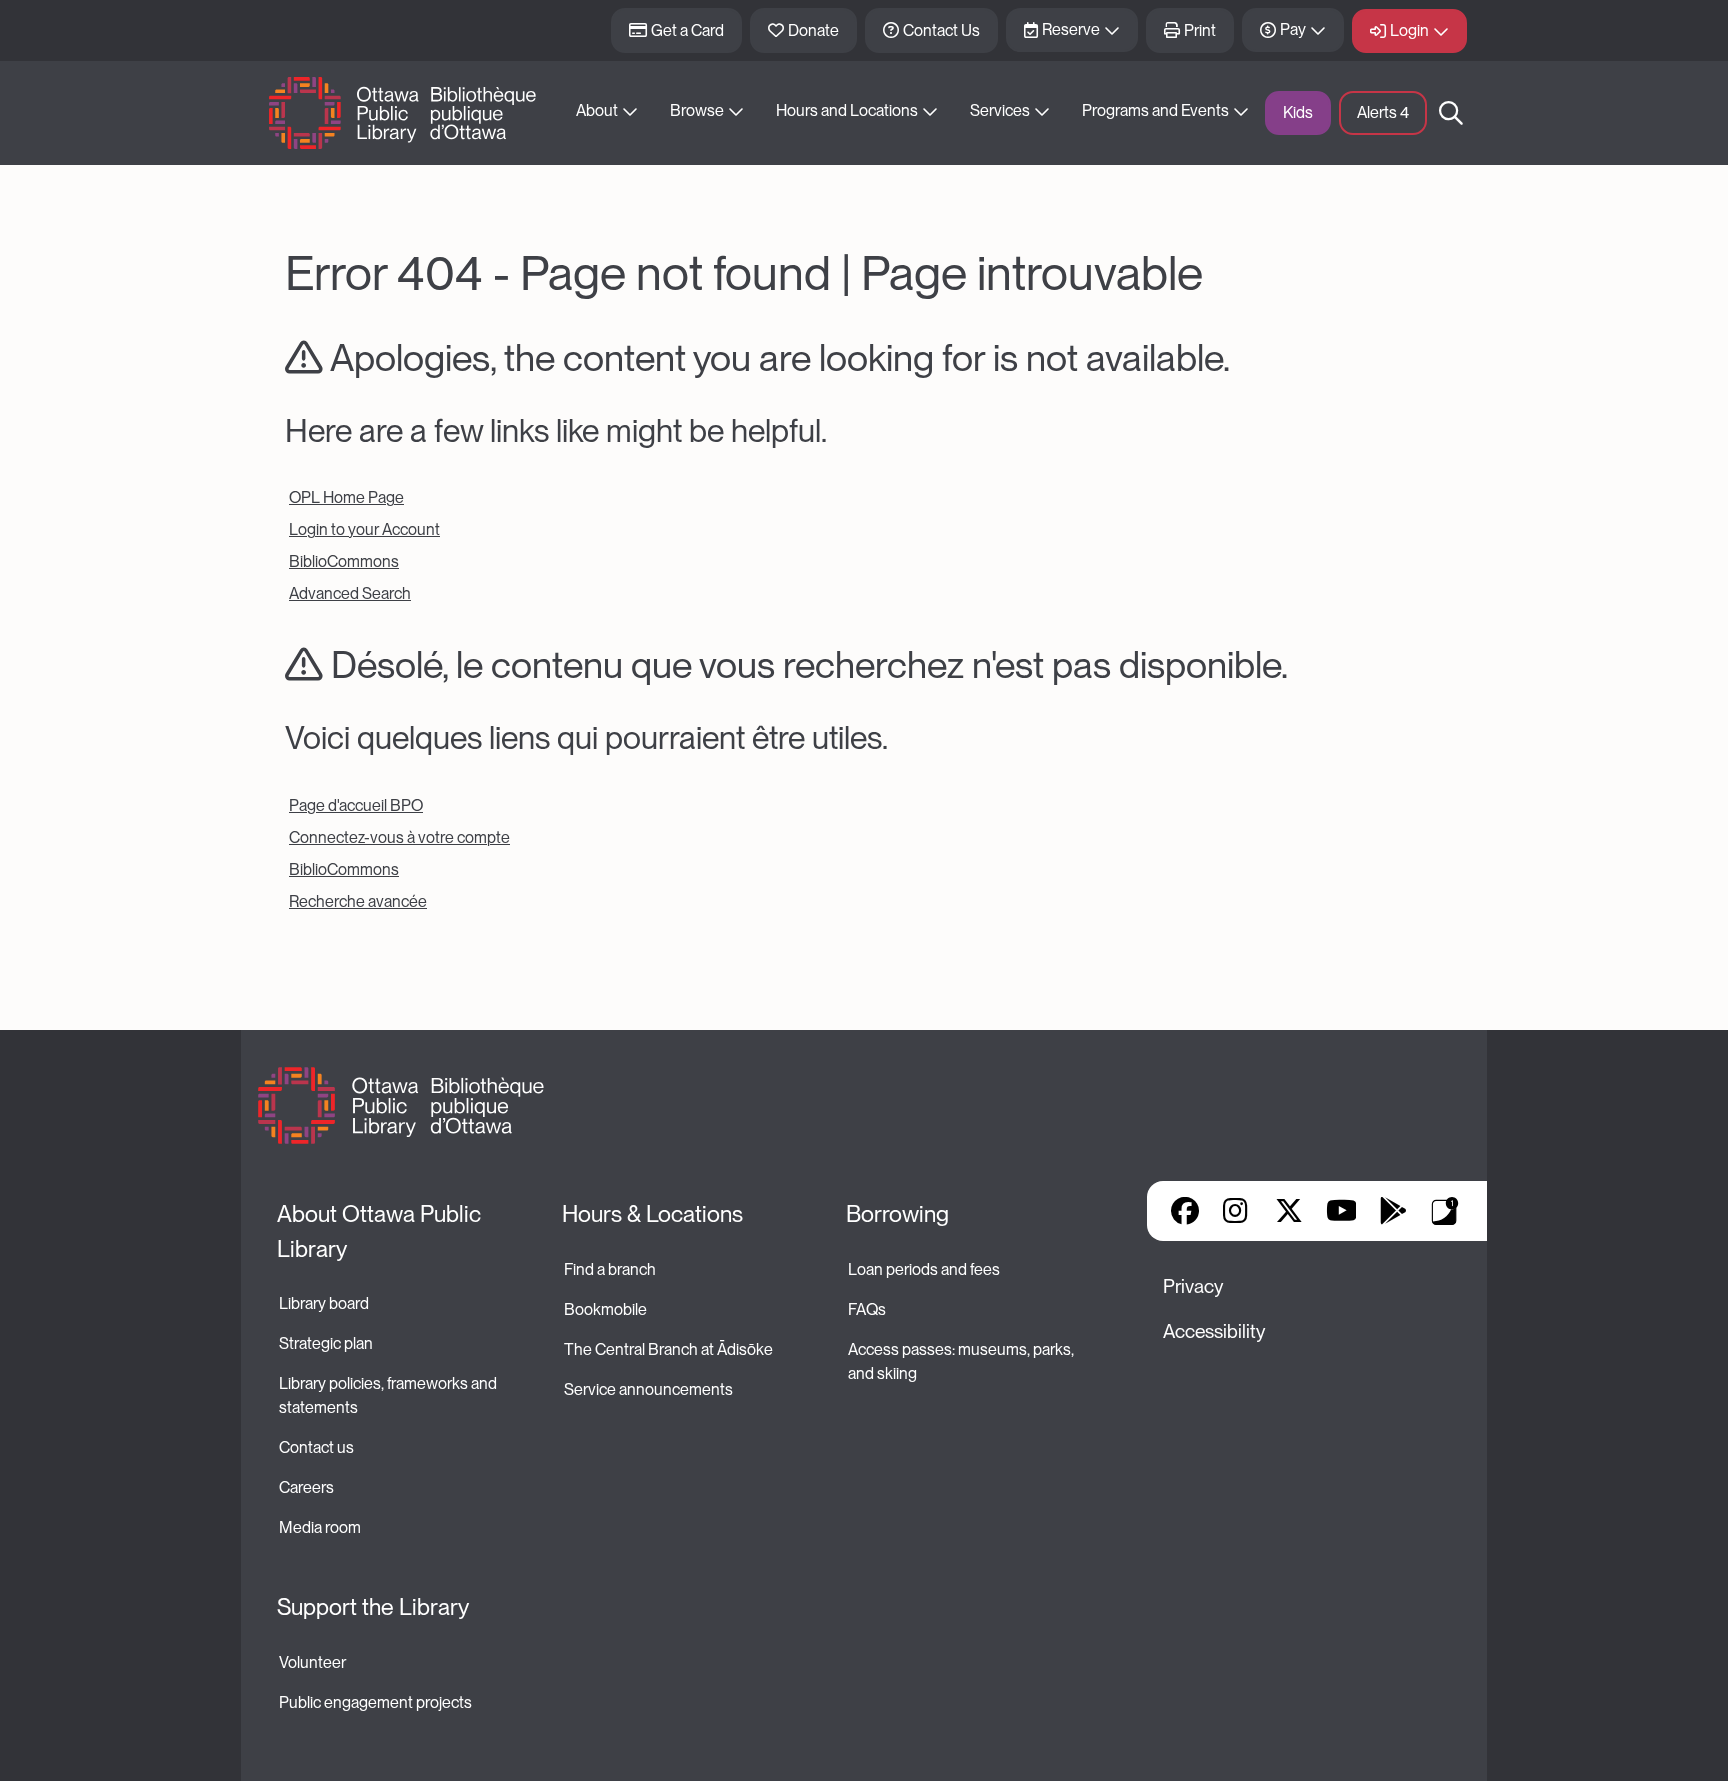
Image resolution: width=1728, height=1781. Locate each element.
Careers (306, 1487)
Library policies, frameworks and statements (389, 1395)
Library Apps (1445, 1211)
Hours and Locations (847, 110)
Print (1200, 30)
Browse (697, 110)
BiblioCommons (344, 561)
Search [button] (1451, 113)
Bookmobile (605, 1309)
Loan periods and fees (925, 1269)
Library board (324, 1303)
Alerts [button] (1383, 112)
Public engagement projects (375, 1702)
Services (1000, 110)
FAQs (867, 1309)
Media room (320, 1527)
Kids (1298, 112)
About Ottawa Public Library (381, 1231)
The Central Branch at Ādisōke (668, 1349)
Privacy (1193, 1286)
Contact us (316, 1447)
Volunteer (312, 1662)
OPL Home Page (346, 497)
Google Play (1393, 1211)
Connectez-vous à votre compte (399, 837)
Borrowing (897, 1214)
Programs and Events (1155, 110)
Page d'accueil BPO (356, 805)
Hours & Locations (652, 1214)
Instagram (1237, 1211)
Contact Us (941, 30)
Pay (1293, 29)
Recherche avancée (358, 901)
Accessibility (1214, 1331)
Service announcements (648, 1389)
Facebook (1185, 1211)
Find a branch (610, 1269)
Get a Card (687, 30)
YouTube (1341, 1211)
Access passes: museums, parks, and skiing (962, 1361)
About (597, 110)
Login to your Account (364, 529)
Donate (813, 30)
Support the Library (373, 1607)
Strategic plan (327, 1343)
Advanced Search (350, 593)
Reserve (1071, 29)
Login (1409, 30)
